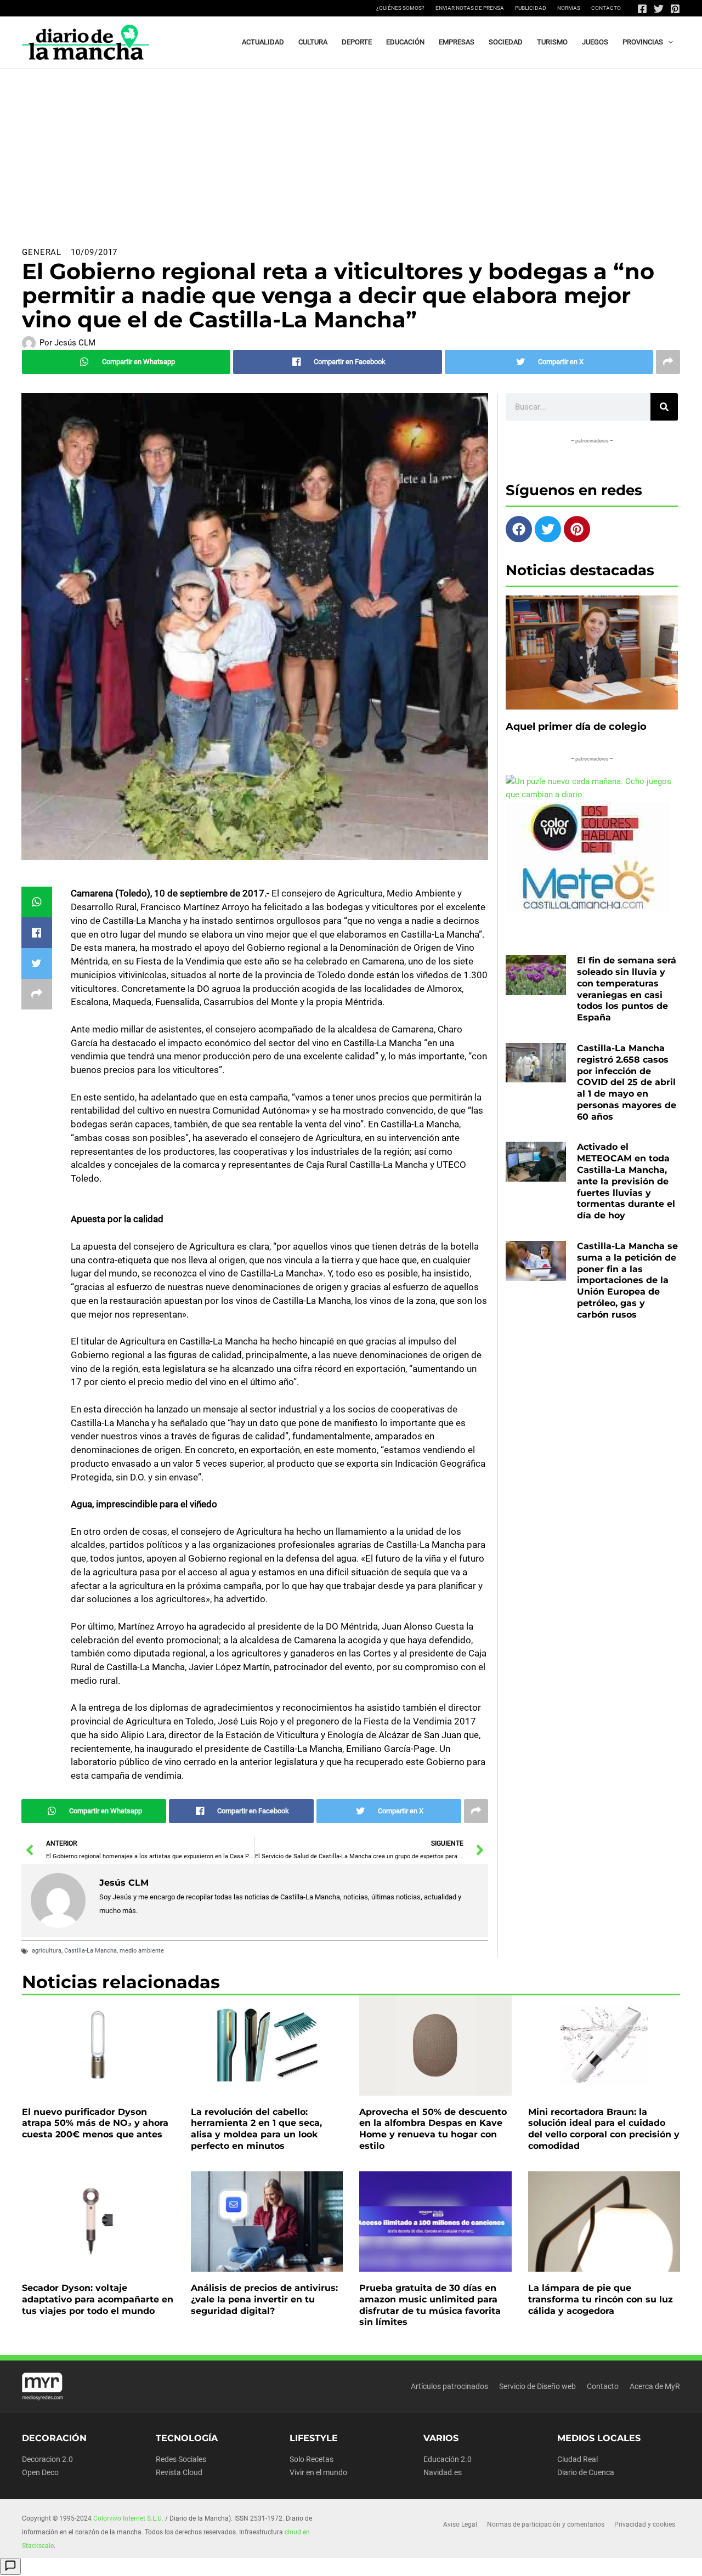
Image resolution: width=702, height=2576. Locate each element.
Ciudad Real (578, 2459)
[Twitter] (659, 9)
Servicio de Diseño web (537, 2386)
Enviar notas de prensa (470, 8)
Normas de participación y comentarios (546, 2524)
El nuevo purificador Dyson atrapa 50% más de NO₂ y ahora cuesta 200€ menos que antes (95, 2123)
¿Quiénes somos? (400, 8)
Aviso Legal (460, 2524)
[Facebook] (642, 9)
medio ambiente (142, 1951)
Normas (569, 8)
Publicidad (531, 8)
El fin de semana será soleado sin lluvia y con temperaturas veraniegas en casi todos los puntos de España (627, 989)
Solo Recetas (312, 2459)
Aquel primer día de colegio (576, 727)
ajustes (377, 2564)
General (42, 252)
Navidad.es (443, 2472)
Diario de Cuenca (586, 2472)
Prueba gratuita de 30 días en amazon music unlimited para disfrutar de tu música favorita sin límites (430, 2305)
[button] (668, 42)
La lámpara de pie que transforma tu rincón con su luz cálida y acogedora (601, 2299)
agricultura (47, 1951)
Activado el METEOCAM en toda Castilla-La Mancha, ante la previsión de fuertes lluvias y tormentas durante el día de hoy (626, 1181)
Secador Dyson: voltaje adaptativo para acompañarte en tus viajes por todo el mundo (98, 2299)
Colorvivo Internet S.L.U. (128, 2518)
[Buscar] (664, 407)
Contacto (606, 8)
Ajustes (586, 2559)
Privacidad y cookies (645, 2524)
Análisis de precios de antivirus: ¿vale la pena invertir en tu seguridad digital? (264, 2299)
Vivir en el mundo (318, 2472)
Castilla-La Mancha (90, 1951)
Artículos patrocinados (449, 2386)
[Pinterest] (675, 9)
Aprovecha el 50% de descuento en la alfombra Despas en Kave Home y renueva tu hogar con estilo (433, 2129)
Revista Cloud (179, 2472)
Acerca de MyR (655, 2386)
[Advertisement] (351, 151)
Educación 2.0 (448, 2459)
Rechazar (517, 2559)
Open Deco (40, 2472)
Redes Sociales (181, 2459)
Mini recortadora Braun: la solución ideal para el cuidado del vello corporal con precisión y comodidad (604, 2129)
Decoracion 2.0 (47, 2459)
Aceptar (448, 2559)
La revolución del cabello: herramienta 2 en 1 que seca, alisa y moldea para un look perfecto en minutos (256, 2129)
